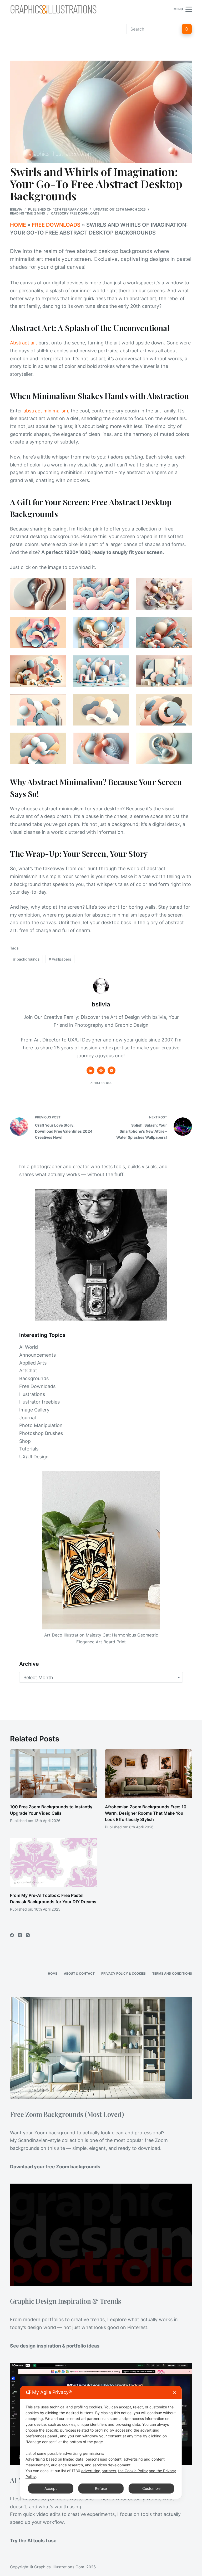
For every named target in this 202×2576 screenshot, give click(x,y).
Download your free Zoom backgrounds (55, 2167)
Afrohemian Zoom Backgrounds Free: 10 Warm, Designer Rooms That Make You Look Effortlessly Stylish (146, 1813)
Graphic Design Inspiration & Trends (65, 2301)
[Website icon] (101, 1070)
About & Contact (79, 1973)
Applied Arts (33, 1363)
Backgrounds (34, 1378)
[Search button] (187, 29)
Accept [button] (51, 2488)
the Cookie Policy (133, 2471)
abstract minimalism (46, 411)
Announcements (37, 1355)
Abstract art (24, 343)
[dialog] (101, 2442)
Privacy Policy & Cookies (123, 1973)
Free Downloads (85, 213)
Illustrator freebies (39, 1402)
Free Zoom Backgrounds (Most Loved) (67, 2114)
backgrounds (26, 959)
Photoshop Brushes (41, 1433)
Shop (25, 1441)
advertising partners (99, 2471)
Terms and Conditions (172, 1973)
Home (18, 225)
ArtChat (28, 1370)
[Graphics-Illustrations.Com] (53, 9)
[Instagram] (28, 1935)
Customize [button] (151, 2488)
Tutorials (29, 1449)
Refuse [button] (101, 2488)
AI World (29, 1347)
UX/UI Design (34, 1457)
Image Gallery (34, 1410)
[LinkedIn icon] (90, 1070)
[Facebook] (12, 1935)
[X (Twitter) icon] (112, 1070)
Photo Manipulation (41, 1425)
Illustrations (32, 1394)
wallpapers (60, 959)
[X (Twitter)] (20, 1935)
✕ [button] (175, 2393)
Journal (27, 1418)
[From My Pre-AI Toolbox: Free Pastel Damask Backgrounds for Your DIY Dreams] (54, 1862)
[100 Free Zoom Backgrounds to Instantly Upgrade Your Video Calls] (54, 1774)
